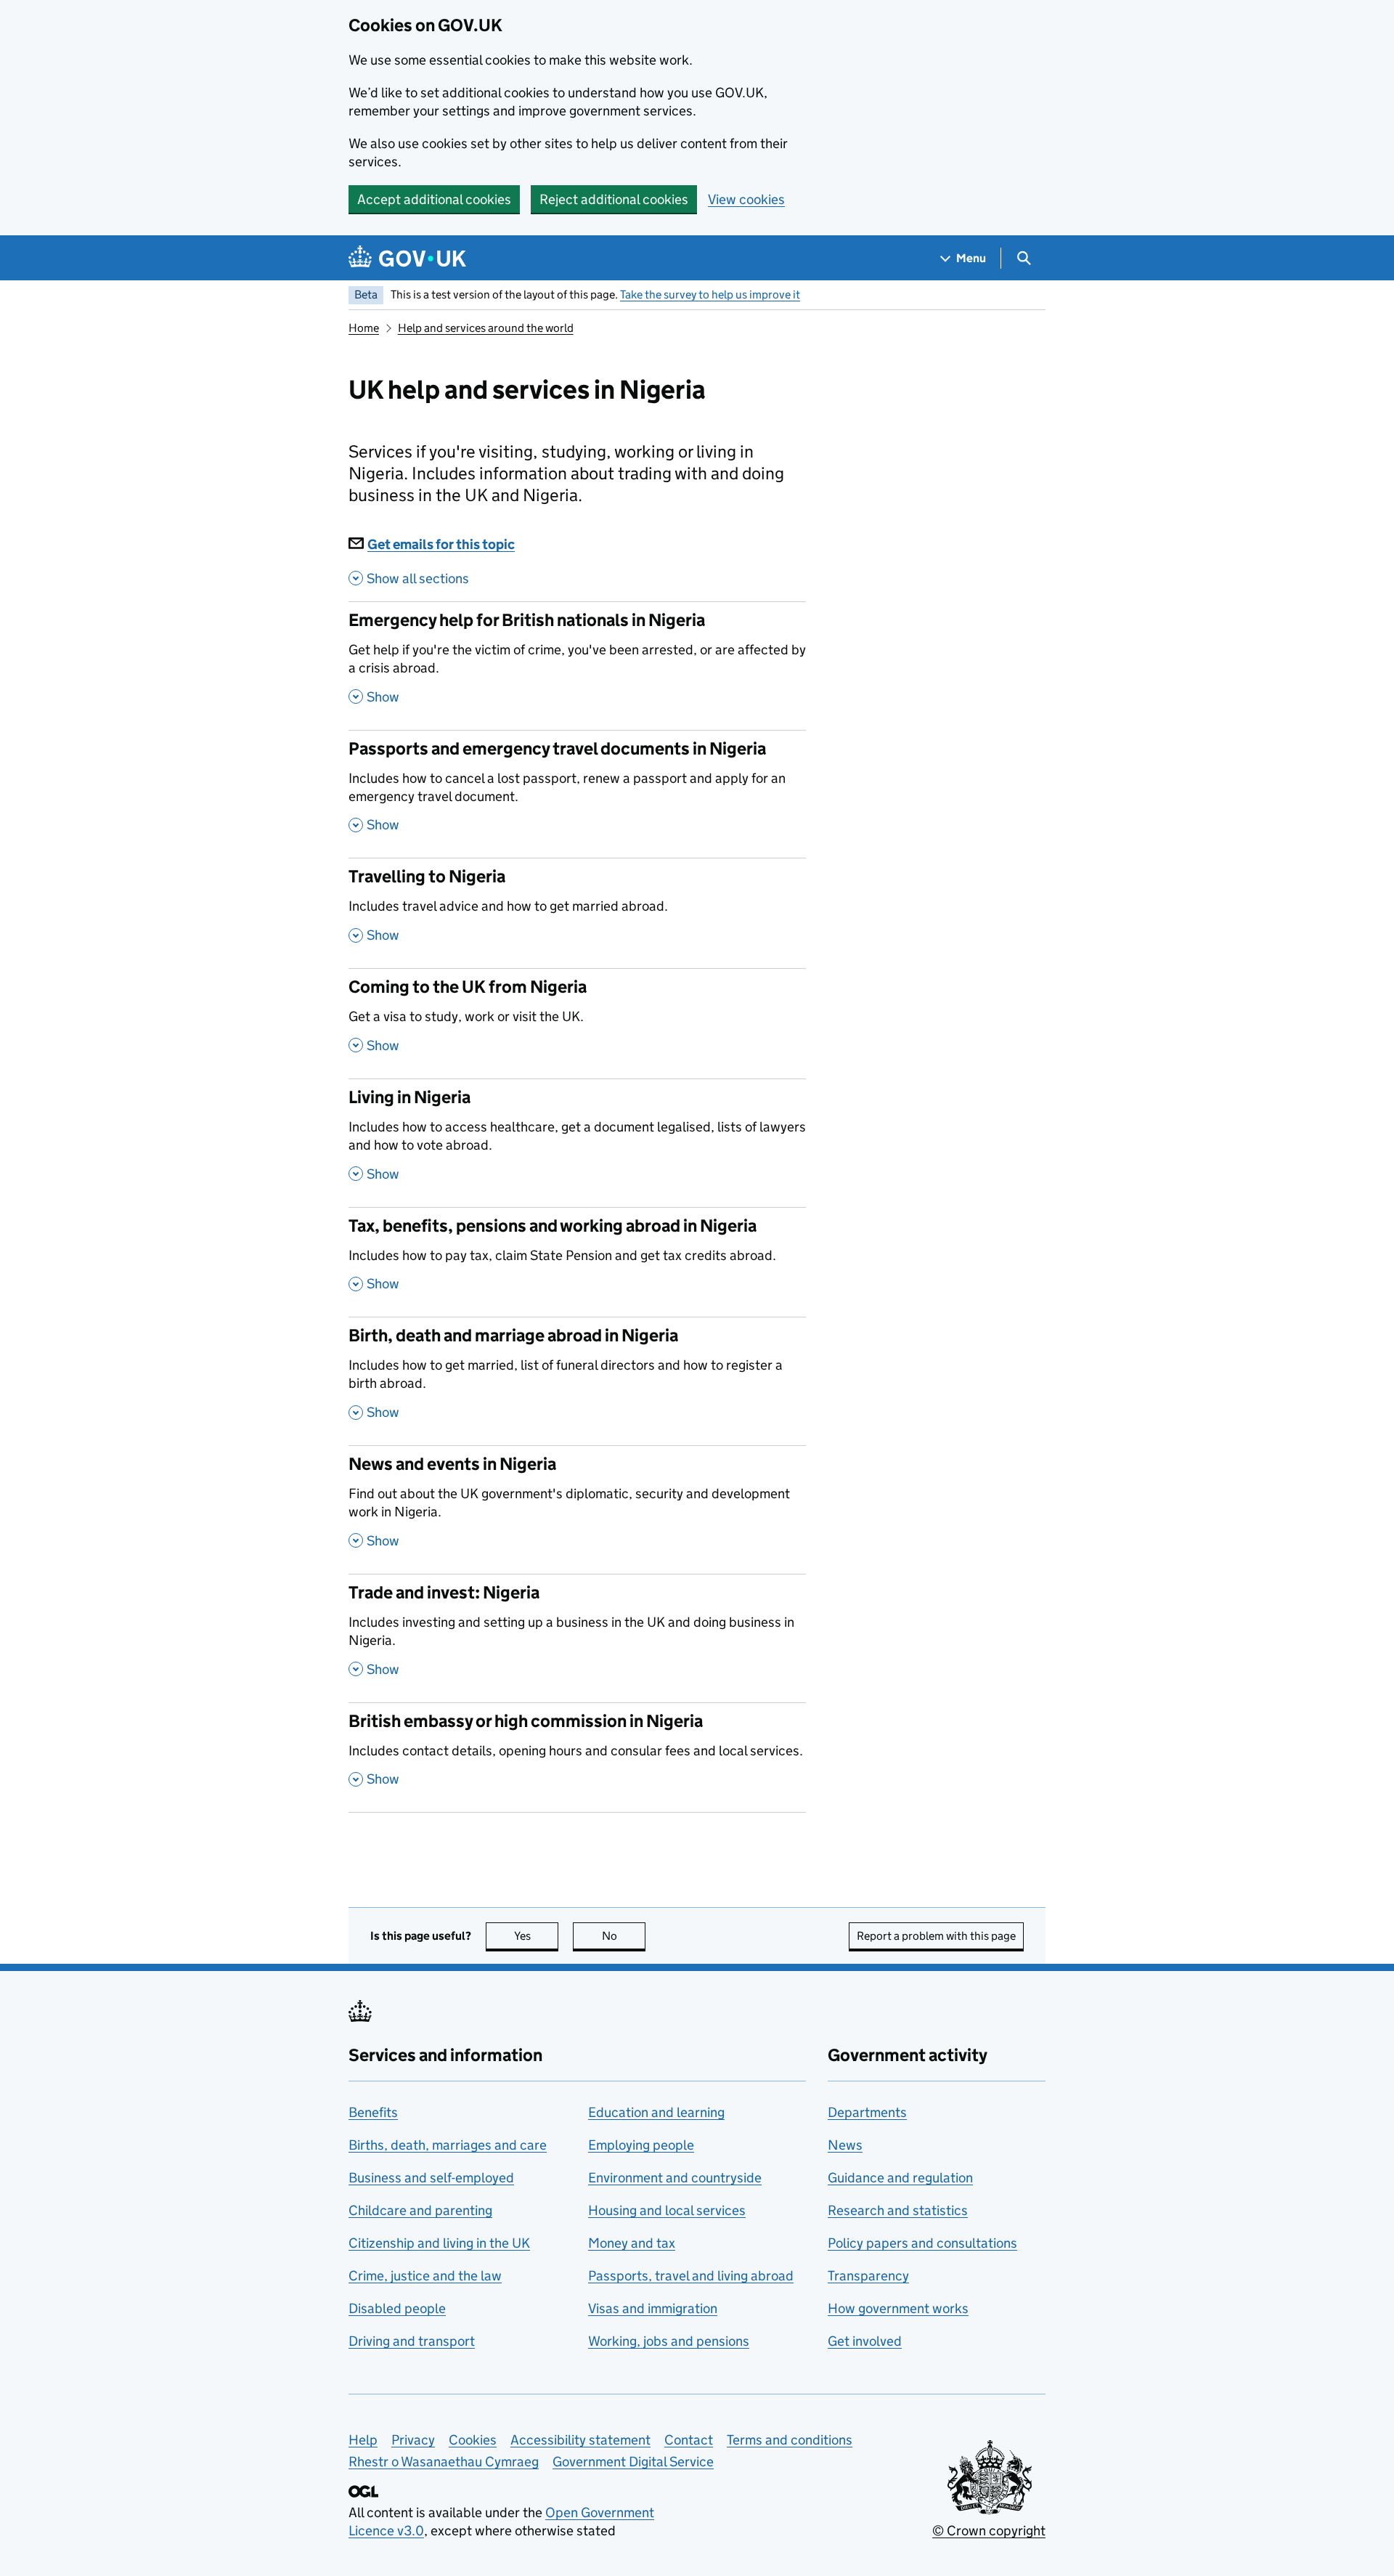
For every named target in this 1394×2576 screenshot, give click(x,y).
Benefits (373, 2112)
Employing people (641, 2145)
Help (363, 2440)
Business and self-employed (431, 2178)
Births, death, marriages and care (448, 2145)
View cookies (746, 199)
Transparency (868, 2276)
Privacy (413, 2440)
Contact (689, 2440)
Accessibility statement (580, 2440)
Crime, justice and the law (425, 2276)
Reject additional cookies (614, 199)
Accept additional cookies (434, 199)
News (845, 2145)
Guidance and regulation (900, 2178)
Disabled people (397, 2308)
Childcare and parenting (420, 2210)
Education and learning (656, 2112)
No (624, 1936)
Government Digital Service (633, 2462)
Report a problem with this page (936, 1936)
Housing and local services (667, 2210)
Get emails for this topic (441, 544)
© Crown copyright (989, 2531)
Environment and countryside (675, 2178)
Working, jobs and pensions (669, 2341)
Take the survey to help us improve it (710, 294)
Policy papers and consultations (922, 2243)
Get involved (865, 2341)
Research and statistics (898, 2210)
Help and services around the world (486, 328)
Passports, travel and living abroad (691, 2276)
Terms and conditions (790, 2440)
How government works (898, 2308)
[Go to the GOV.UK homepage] (407, 258)
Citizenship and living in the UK (439, 2243)
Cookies (473, 2440)
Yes (536, 1936)
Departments (867, 2112)
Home (364, 328)
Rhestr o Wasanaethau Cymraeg (444, 2462)
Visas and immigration (653, 2308)
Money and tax (632, 2243)
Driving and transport (412, 2341)
